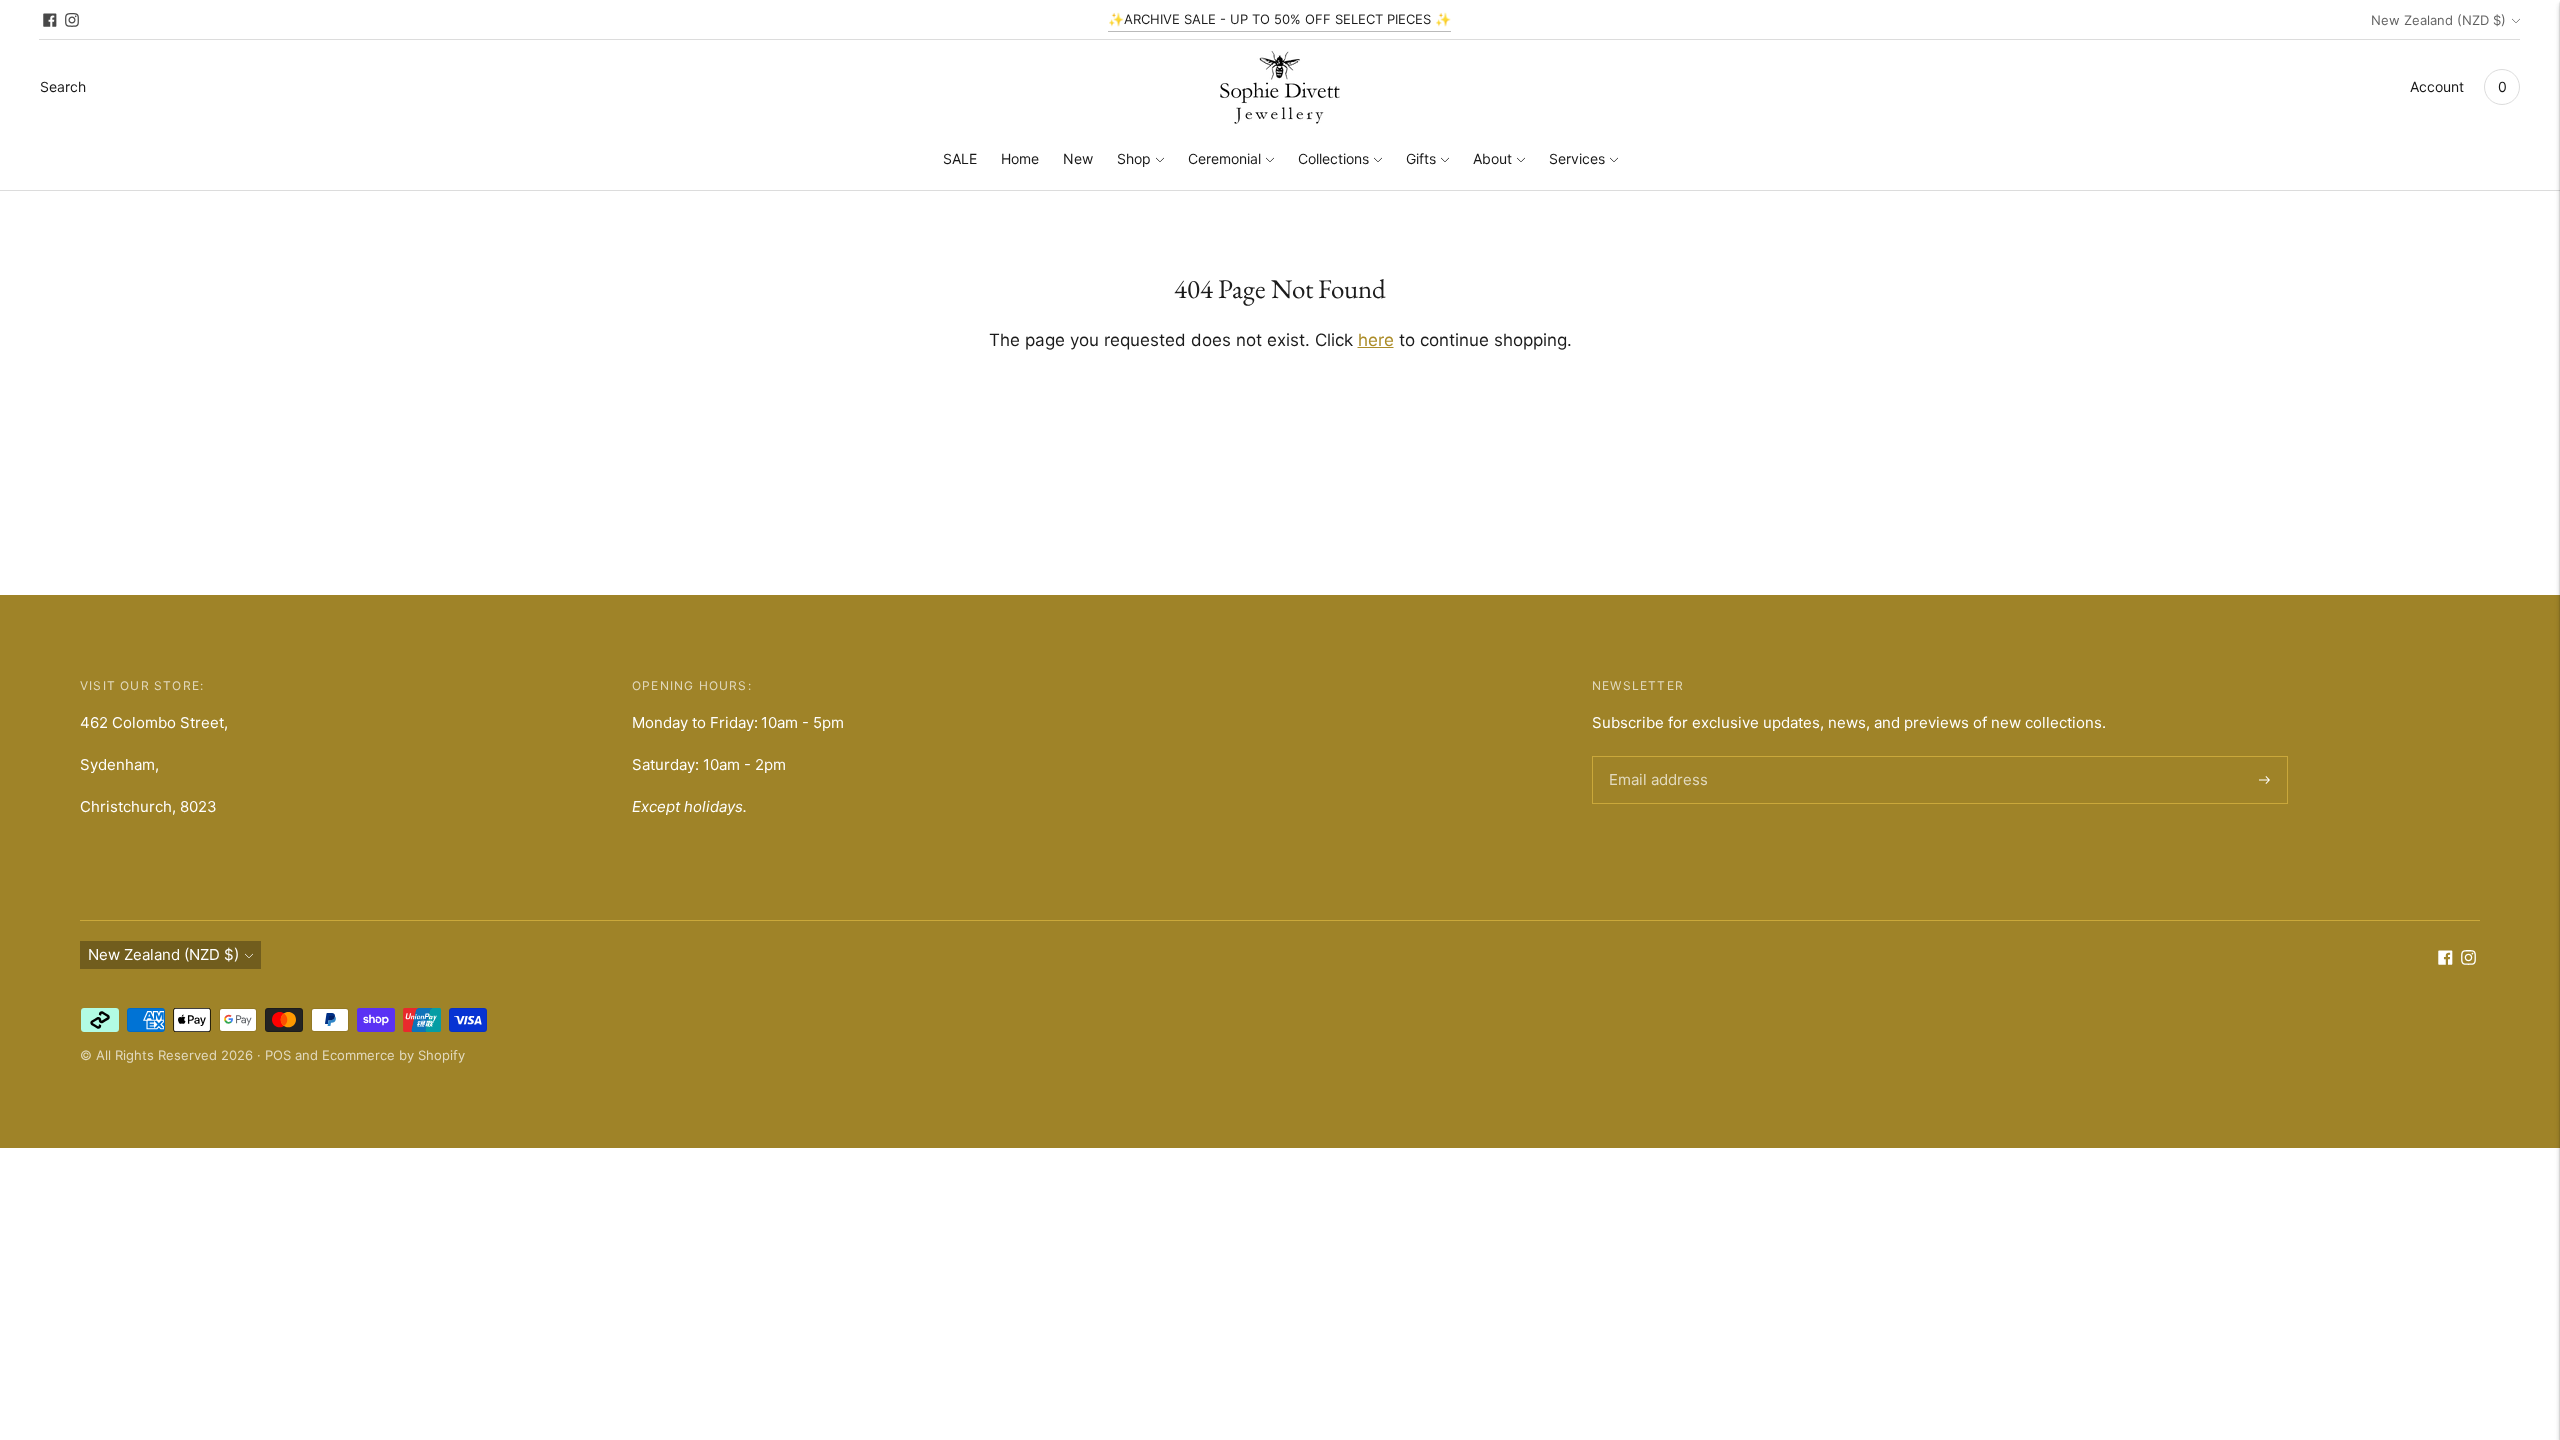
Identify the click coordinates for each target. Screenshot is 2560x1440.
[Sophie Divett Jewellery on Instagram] (72, 20)
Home (1020, 158)
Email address (1655, 757)
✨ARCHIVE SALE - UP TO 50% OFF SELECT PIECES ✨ (1279, 19)
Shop (1134, 158)
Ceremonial (1224, 158)
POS (278, 1055)
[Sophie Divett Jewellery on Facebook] (50, 20)
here (1376, 340)
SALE (960, 158)
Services (1577, 158)
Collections (1333, 158)
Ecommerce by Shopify (393, 1055)
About (1492, 158)
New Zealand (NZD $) (2438, 20)
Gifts (1421, 158)
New (1078, 158)
